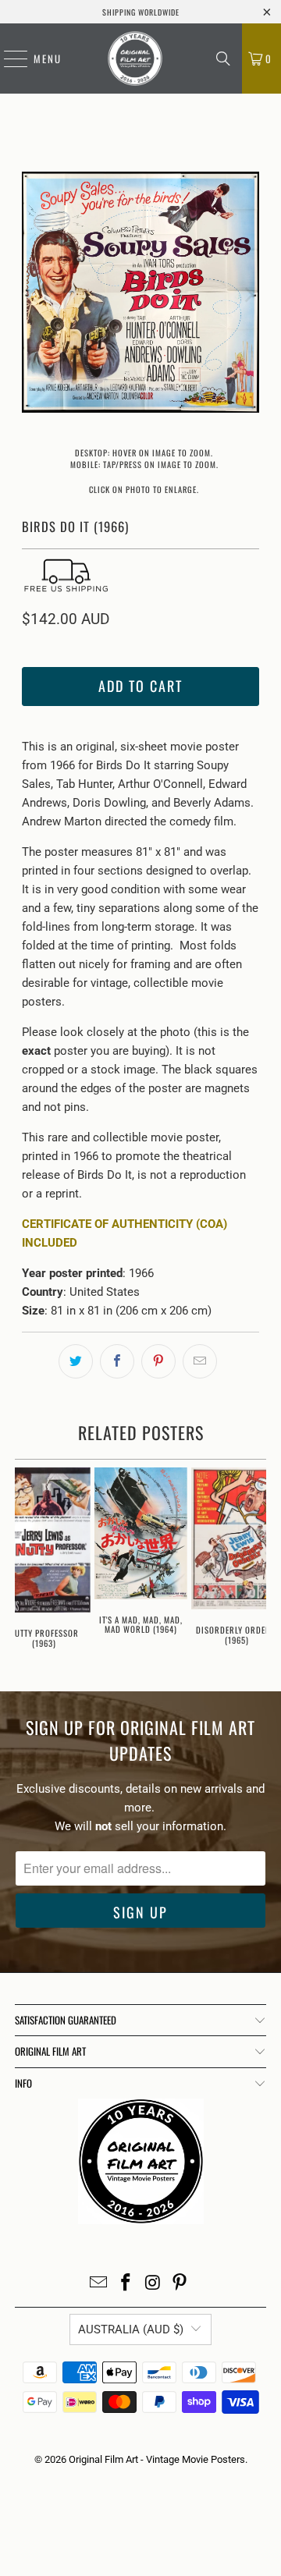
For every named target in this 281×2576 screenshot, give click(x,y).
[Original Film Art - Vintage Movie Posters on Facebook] (126, 2284)
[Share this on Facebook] (117, 1361)
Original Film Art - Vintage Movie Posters (157, 2459)
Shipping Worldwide (141, 12)
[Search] (223, 59)
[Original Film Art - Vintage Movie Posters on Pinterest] (180, 2284)
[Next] (247, 295)
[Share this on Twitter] (76, 1361)
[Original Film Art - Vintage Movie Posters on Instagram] (154, 2284)
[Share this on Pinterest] (158, 1361)
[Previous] (34, 295)
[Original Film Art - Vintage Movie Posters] (135, 59)
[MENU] (8, 59)
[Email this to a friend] (200, 1361)
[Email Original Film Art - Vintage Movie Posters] (99, 2284)
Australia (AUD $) (131, 2329)
